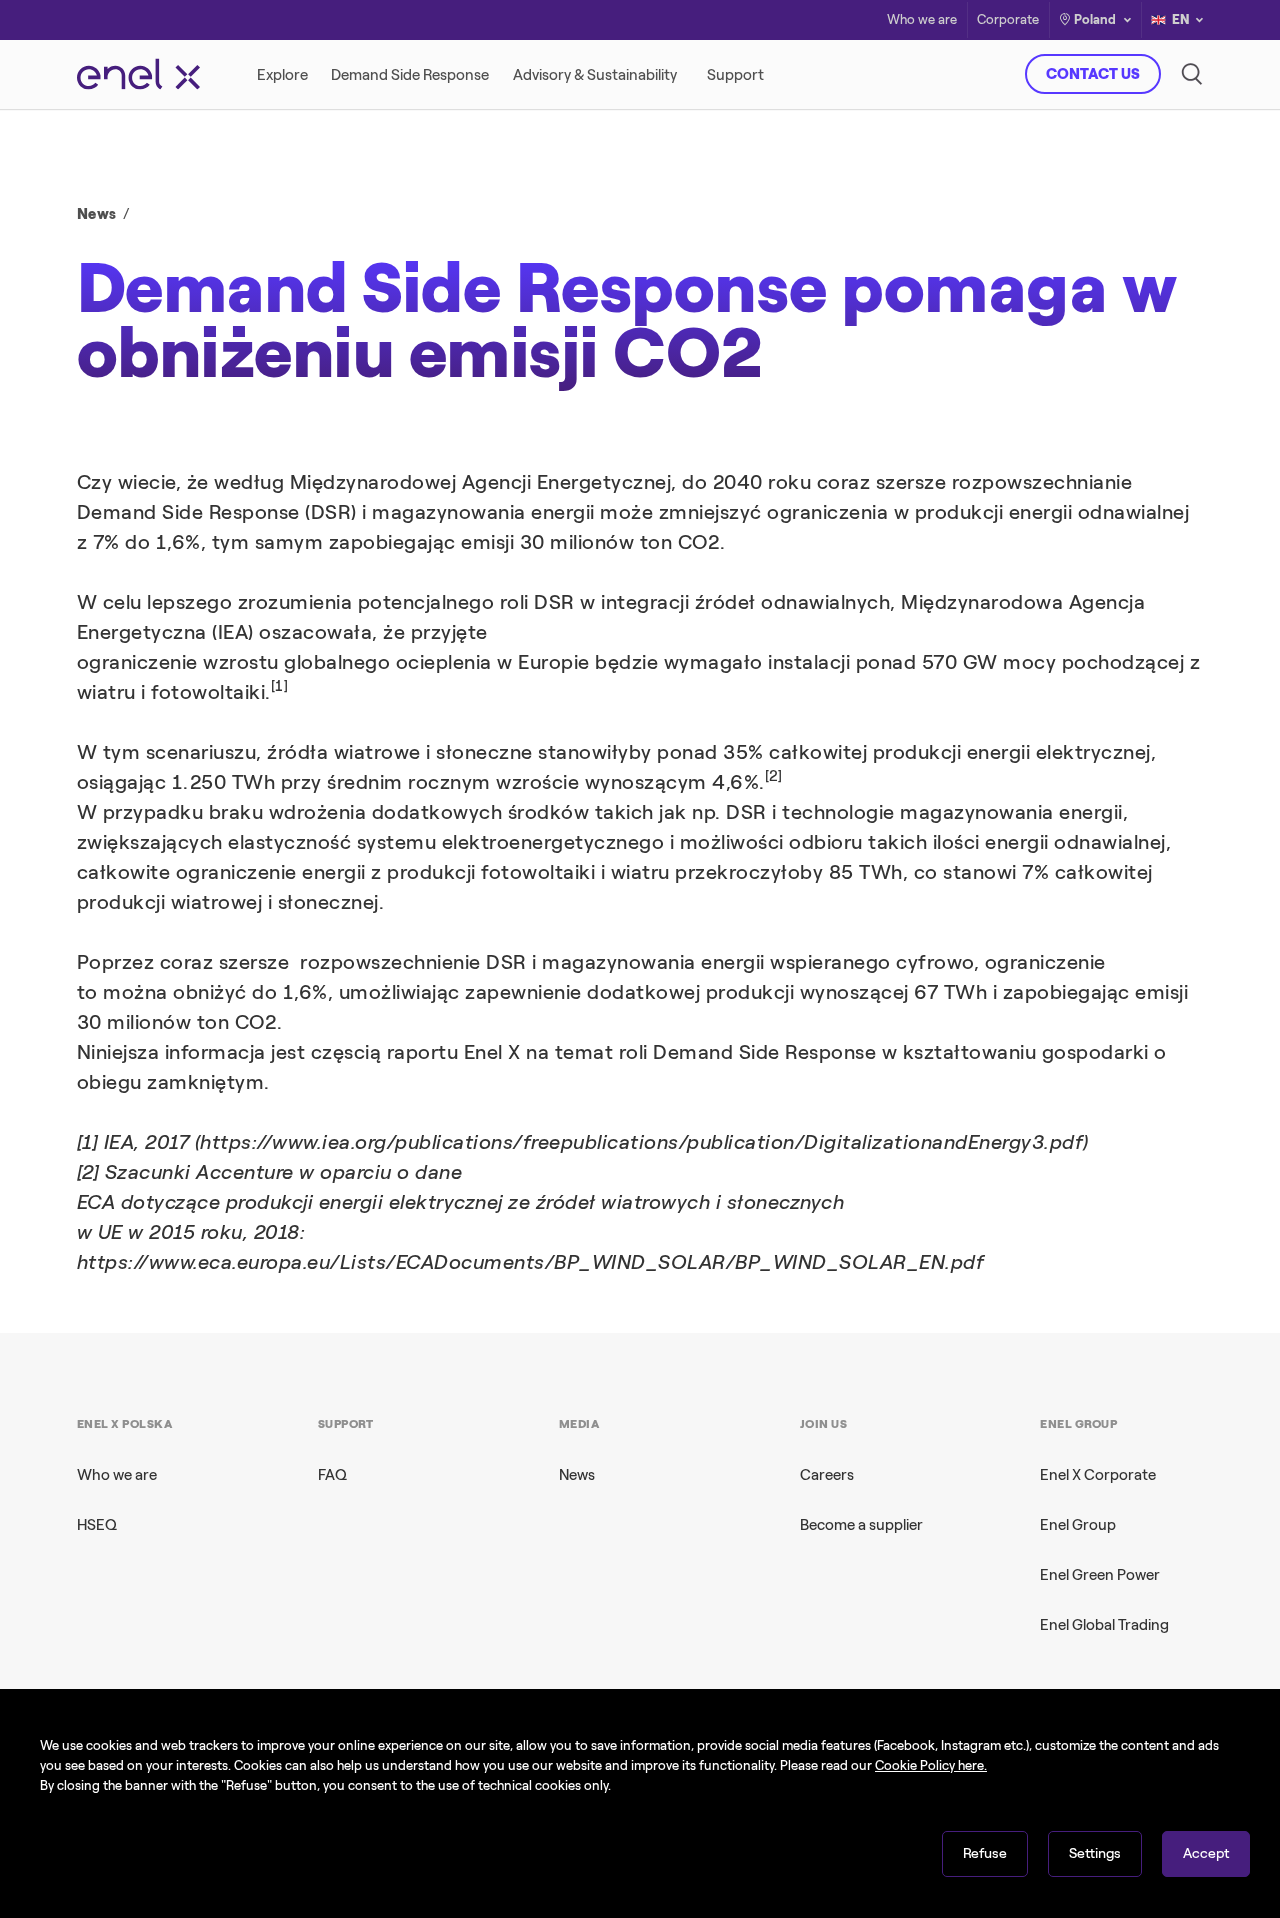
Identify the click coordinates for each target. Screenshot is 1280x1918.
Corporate (1008, 20)
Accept (1206, 1853)
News (97, 214)
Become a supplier (861, 1525)
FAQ (332, 1475)
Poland (1095, 19)
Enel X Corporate (1098, 1475)
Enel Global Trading (1104, 1625)
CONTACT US (1093, 74)
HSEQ (97, 1525)
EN (1181, 19)
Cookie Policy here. (931, 1765)
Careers (827, 1475)
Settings (1095, 1853)
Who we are (922, 20)
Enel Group (1078, 1525)
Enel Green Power (1100, 1575)
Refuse (985, 1853)
